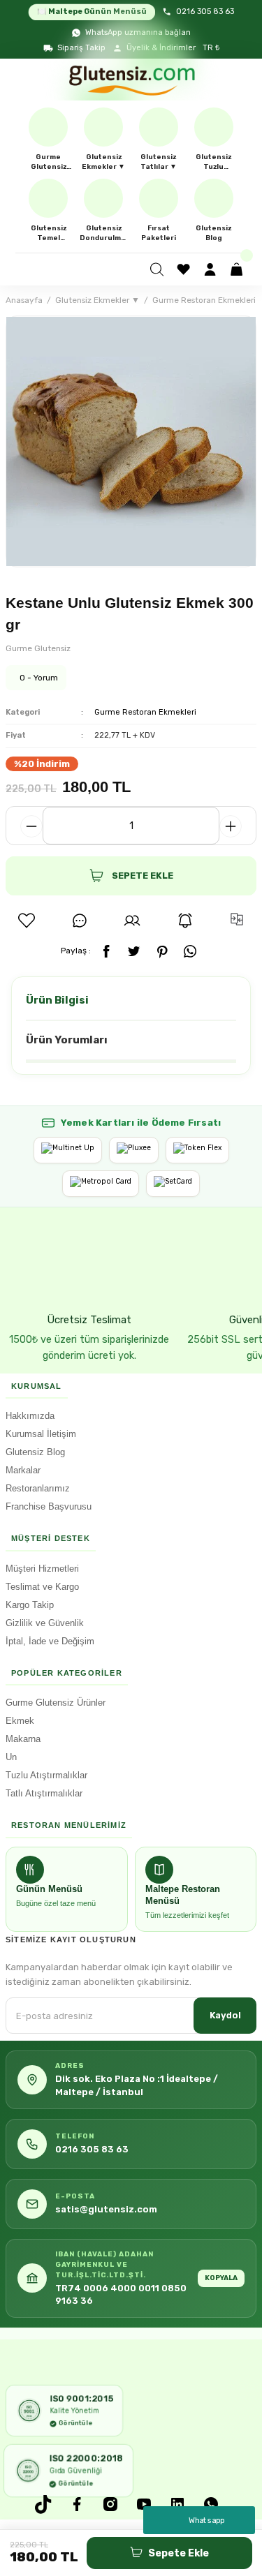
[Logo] (131, 80)
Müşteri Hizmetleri (42, 1569)
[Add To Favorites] (27, 921)
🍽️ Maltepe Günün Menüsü (92, 12)
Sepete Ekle (179, 2553)
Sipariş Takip (81, 48)
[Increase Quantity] (231, 826)
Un (11, 1757)
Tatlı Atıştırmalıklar (44, 1793)
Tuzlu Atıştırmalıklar (46, 1775)
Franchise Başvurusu (49, 1506)
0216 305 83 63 (205, 12)
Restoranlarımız (38, 1488)
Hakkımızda (30, 1416)
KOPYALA (221, 2278)
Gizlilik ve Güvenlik (45, 1623)
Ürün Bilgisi (57, 1000)
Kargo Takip (30, 1605)
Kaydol (225, 2015)
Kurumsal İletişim (41, 1434)
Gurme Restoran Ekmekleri (145, 712)
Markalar (23, 1470)
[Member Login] (212, 269)
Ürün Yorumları (67, 1040)
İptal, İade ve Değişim (50, 1641)
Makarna (23, 1739)
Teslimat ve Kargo (42, 1587)
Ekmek (20, 1721)
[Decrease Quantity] (31, 826)
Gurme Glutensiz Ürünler (56, 1703)
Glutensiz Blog (35, 1452)
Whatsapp (207, 2520)
